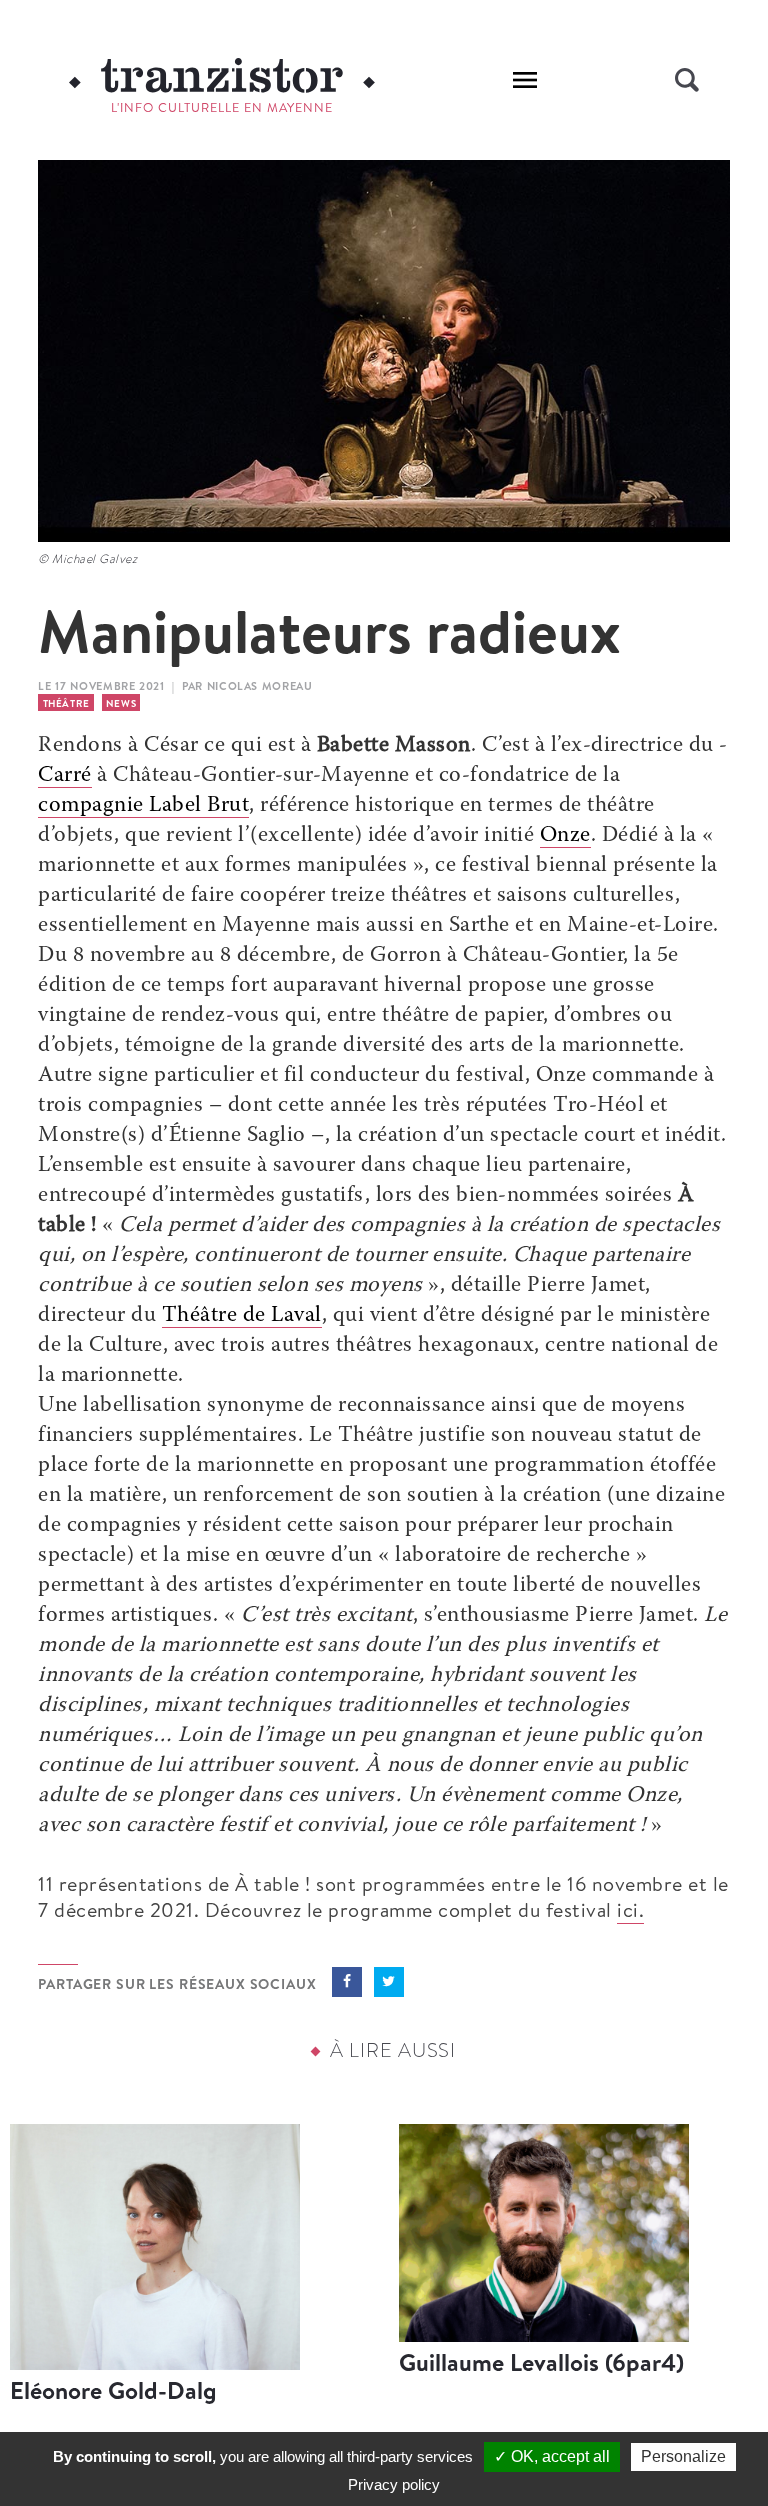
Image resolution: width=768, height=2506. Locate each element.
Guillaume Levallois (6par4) (541, 2362)
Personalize (683, 2456)
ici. (630, 1909)
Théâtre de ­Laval (242, 1316)
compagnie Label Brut (143, 806)
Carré (65, 776)
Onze (565, 836)
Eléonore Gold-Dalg (113, 2390)
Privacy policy (394, 2484)
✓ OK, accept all (552, 2456)
